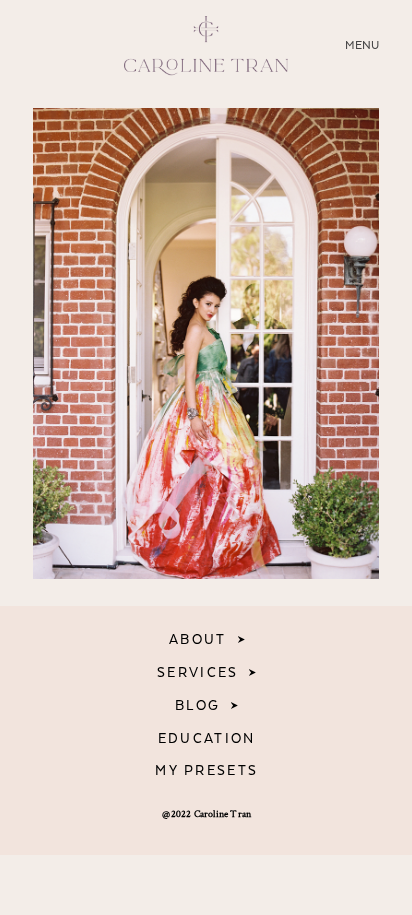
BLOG (197, 706)
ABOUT (198, 640)
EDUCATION (207, 739)
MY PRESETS (206, 771)
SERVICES (197, 673)
